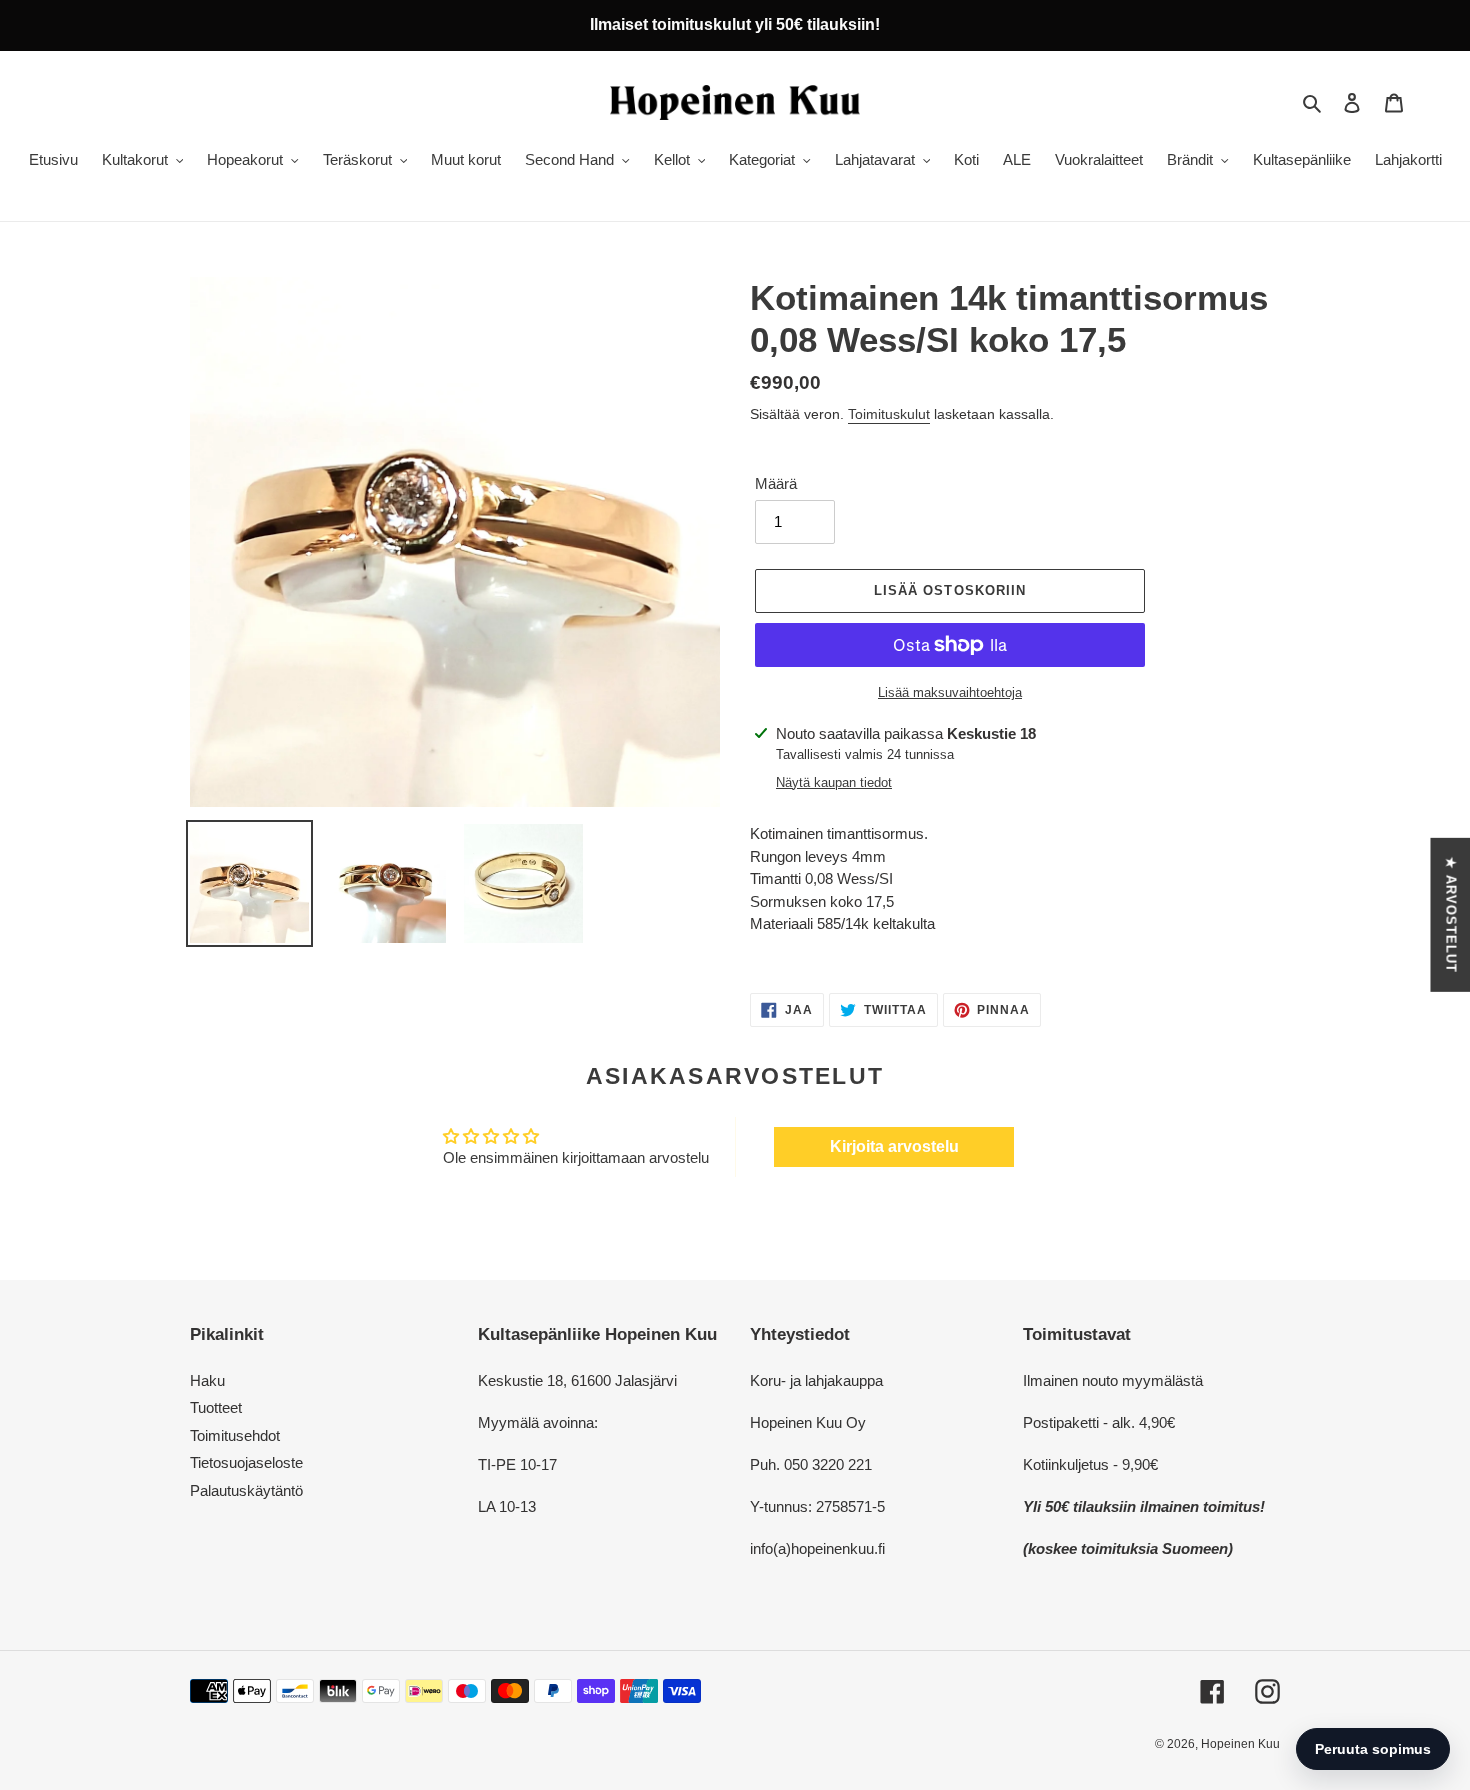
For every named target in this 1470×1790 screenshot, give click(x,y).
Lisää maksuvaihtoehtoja (950, 692)
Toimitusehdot (235, 1435)
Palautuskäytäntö (246, 1490)
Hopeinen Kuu (1240, 1744)
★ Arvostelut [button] (1450, 915)
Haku (207, 1380)
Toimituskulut (889, 414)
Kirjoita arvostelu (894, 1146)
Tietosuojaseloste (246, 1462)
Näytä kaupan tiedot (834, 782)
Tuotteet (216, 1407)
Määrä (776, 483)
